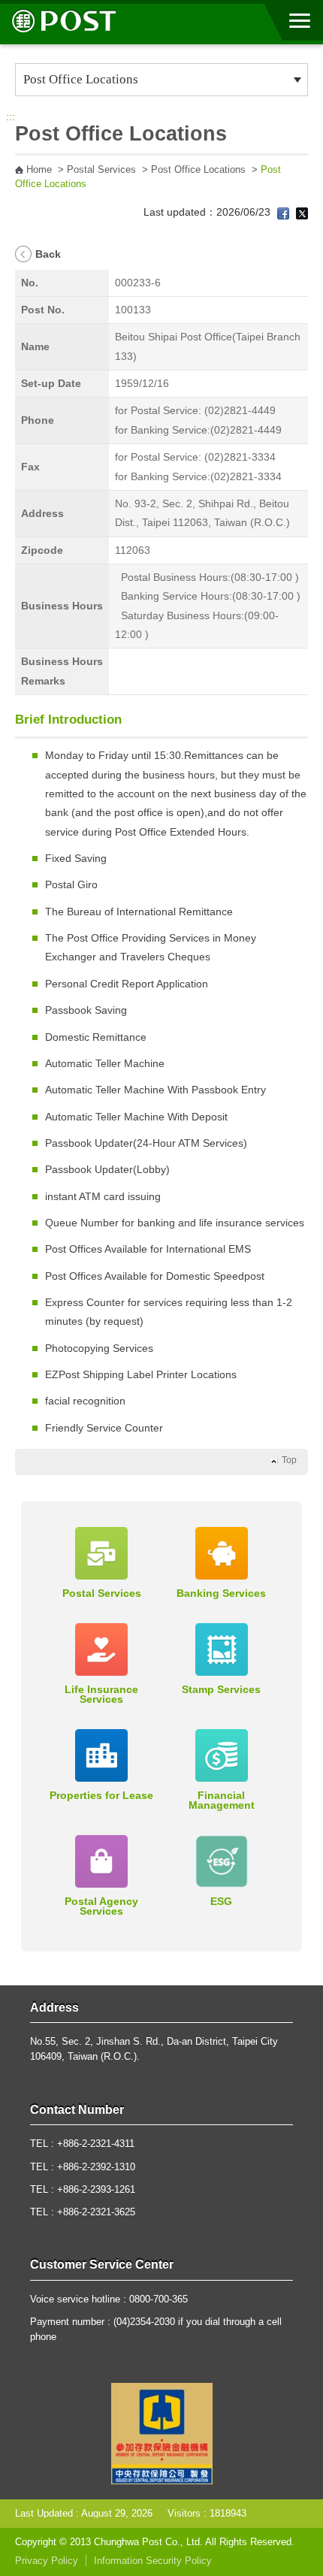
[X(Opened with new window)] (302, 212)
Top (289, 1460)
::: (11, 116)
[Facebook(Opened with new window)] (283, 212)
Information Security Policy (153, 2561)
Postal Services (101, 170)
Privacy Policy (47, 2561)
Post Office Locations (198, 170)
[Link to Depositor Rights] (162, 2432)
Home (39, 170)
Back (48, 254)
